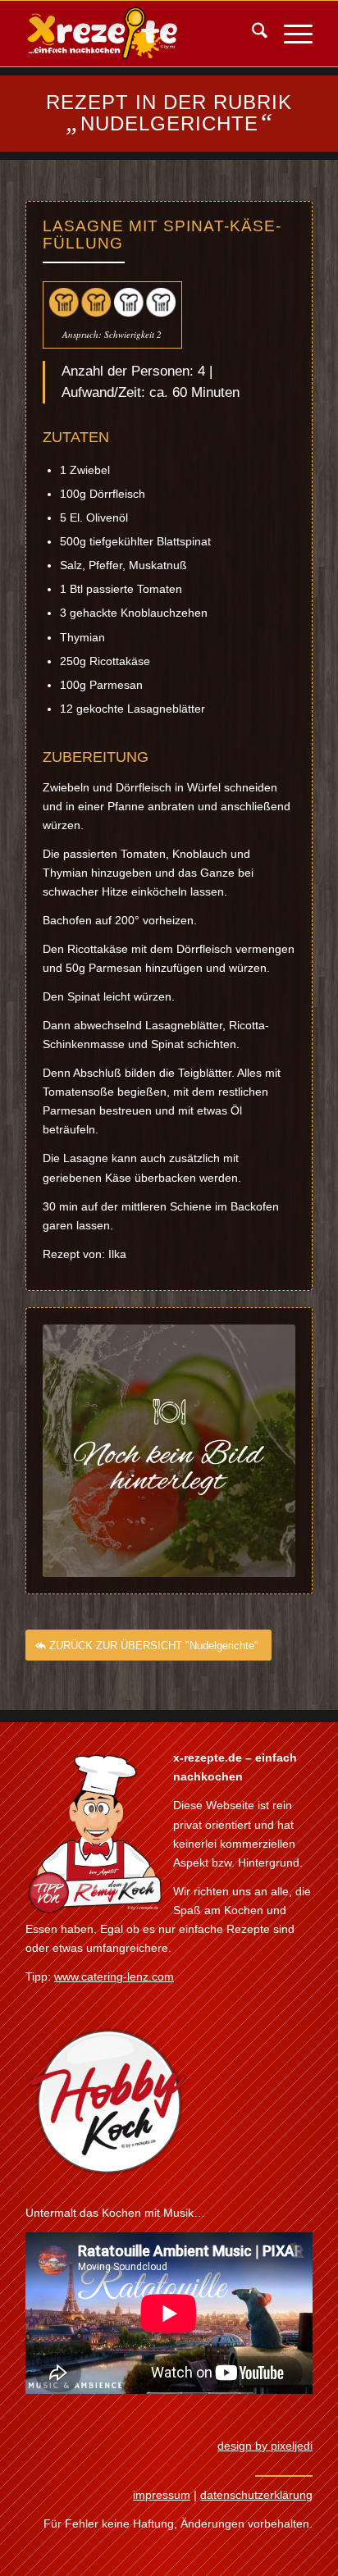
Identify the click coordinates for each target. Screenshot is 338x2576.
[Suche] (251, 34)
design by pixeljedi (265, 2446)
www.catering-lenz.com (114, 1976)
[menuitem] (251, 34)
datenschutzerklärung (256, 2495)
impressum (162, 2495)
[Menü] (290, 34)
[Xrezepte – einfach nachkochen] (140, 34)
